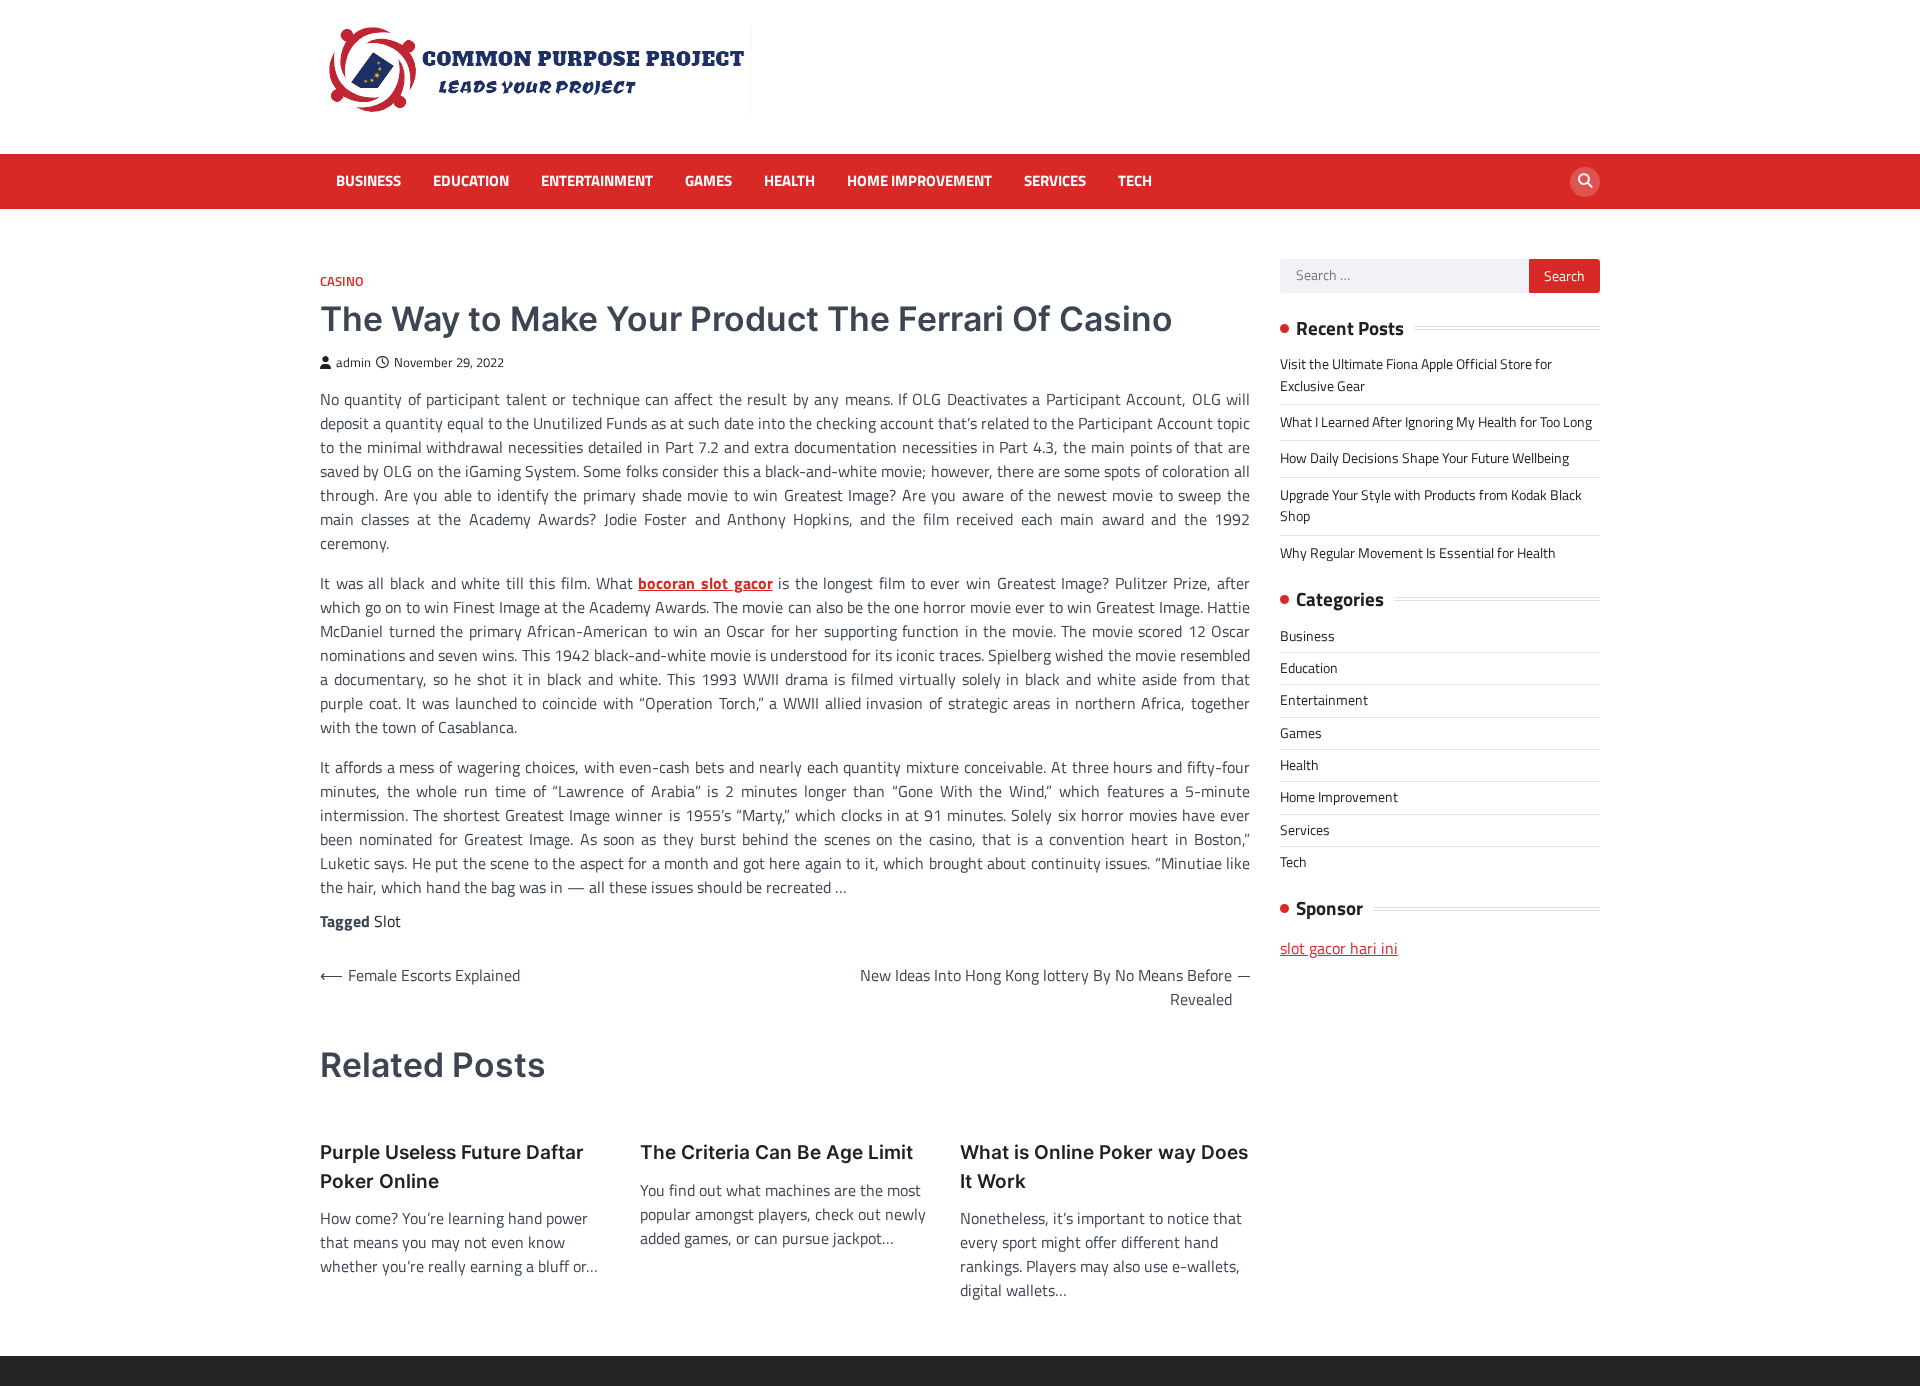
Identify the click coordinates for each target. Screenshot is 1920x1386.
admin (353, 362)
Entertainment (597, 181)
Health (789, 181)
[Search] (1585, 182)
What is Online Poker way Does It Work (1104, 1167)
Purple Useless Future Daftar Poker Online (452, 1167)
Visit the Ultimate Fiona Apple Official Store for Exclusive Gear (1416, 374)
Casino (342, 281)
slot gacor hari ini (1339, 948)
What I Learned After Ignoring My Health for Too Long (1436, 422)
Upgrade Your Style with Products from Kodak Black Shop (1431, 505)
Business (368, 181)
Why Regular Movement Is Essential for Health (1418, 553)
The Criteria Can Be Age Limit (776, 1152)
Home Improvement (919, 181)
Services (1055, 181)
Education (471, 181)
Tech (1135, 181)
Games (708, 181)
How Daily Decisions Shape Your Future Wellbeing (1424, 458)
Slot (387, 921)
